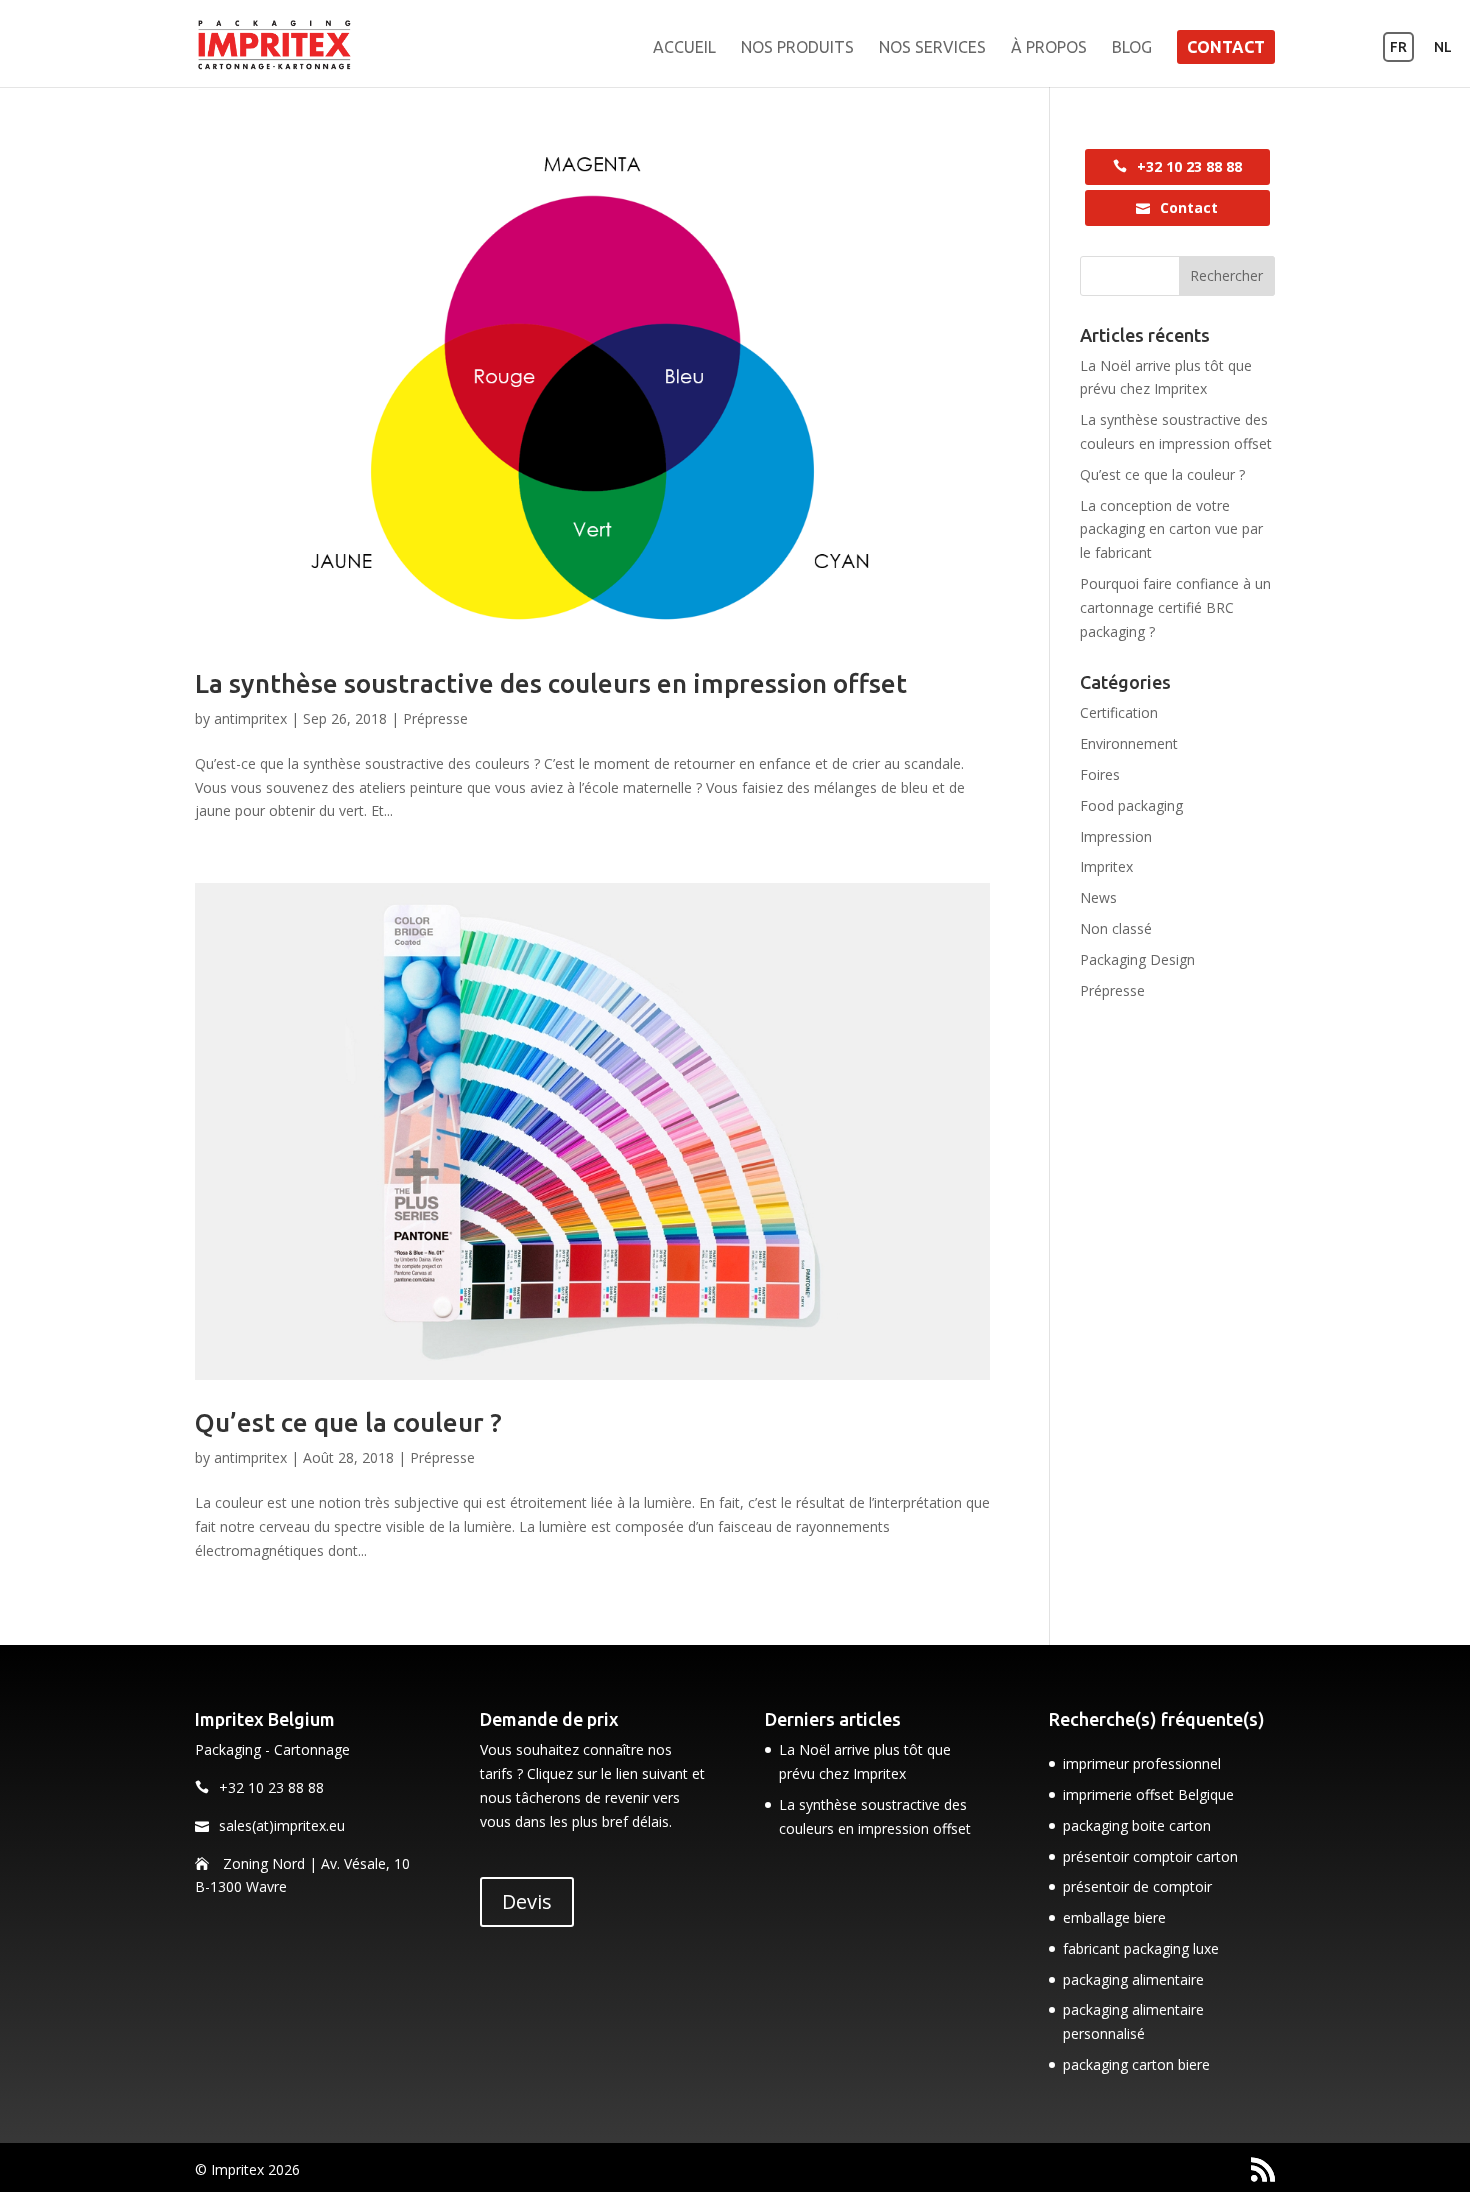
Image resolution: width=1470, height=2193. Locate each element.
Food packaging (1131, 805)
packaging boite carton (1137, 1825)
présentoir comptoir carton (1150, 1856)
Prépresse (435, 718)
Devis (527, 1901)
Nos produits (797, 48)
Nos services (932, 48)
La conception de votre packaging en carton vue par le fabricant (1171, 529)
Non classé (1116, 928)
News (1098, 897)
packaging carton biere (1136, 2064)
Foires (1100, 774)
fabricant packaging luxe (1141, 1948)
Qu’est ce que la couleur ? (348, 1422)
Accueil (684, 48)
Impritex (1106, 866)
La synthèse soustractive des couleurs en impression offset (551, 683)
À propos (1049, 48)
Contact (1226, 47)
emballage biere (1114, 1917)
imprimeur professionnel (1142, 1763)
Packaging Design (1137, 959)
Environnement (1129, 743)
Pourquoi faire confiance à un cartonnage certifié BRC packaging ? (1175, 607)
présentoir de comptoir (1137, 1886)
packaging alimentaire (1133, 1979)
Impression (1116, 836)
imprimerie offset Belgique (1148, 1794)
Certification (1119, 712)
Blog (1132, 48)
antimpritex (250, 718)
